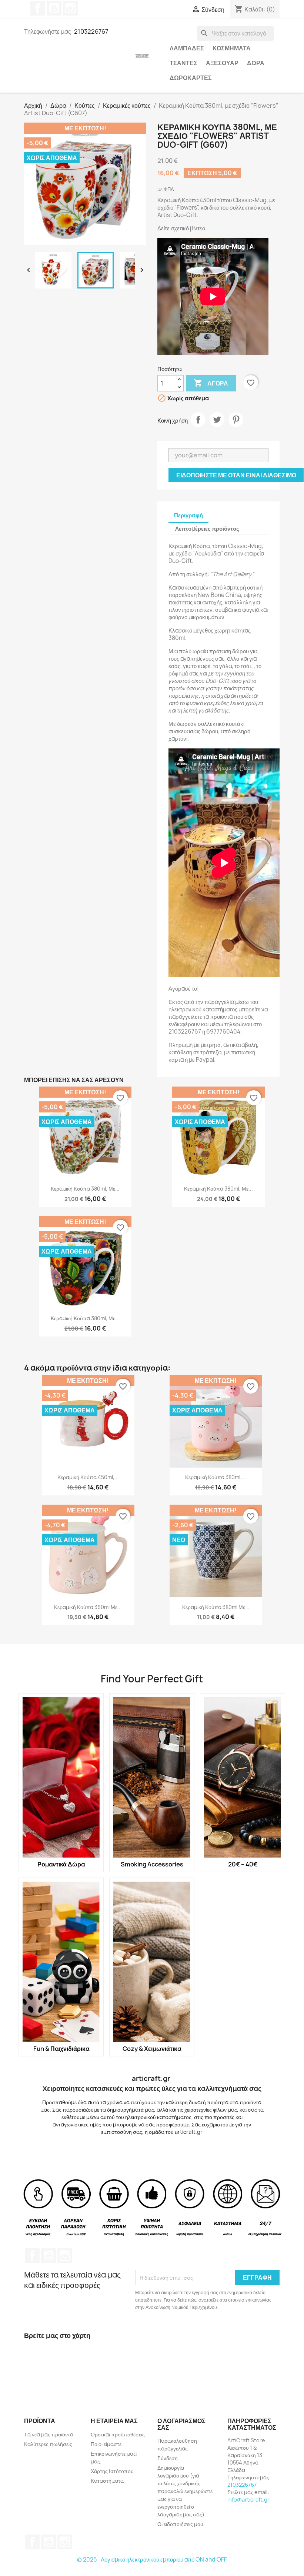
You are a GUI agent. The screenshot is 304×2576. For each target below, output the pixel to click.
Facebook (38, 8)
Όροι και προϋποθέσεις (118, 2434)
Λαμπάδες (187, 48)
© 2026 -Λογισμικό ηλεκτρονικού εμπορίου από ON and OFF (152, 2560)
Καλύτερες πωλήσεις (48, 2444)
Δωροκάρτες (191, 78)
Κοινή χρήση (198, 420)
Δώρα (256, 63)
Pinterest (236, 420)
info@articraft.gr (248, 2500)
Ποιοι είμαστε (106, 2444)
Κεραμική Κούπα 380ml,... (216, 1477)
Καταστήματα (107, 2481)
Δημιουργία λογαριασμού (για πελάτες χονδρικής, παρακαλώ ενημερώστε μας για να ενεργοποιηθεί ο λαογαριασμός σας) (185, 2491)
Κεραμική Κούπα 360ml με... (88, 1607)
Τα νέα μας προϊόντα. (49, 2434)
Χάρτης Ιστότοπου (112, 2471)
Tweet (217, 420)
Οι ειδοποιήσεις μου (180, 2524)
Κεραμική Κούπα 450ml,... (88, 1477)
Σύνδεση (168, 2458)
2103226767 (242, 2485)
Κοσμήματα (232, 48)
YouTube (54, 8)
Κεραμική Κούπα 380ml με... (216, 1607)
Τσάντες (183, 63)
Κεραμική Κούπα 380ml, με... (85, 1189)
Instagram (70, 8)
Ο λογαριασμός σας (181, 2424)
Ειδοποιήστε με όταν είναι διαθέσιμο (236, 475)
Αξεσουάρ (222, 63)
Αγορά (211, 383)
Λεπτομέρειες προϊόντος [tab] (207, 529)
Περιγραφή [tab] (188, 515)
